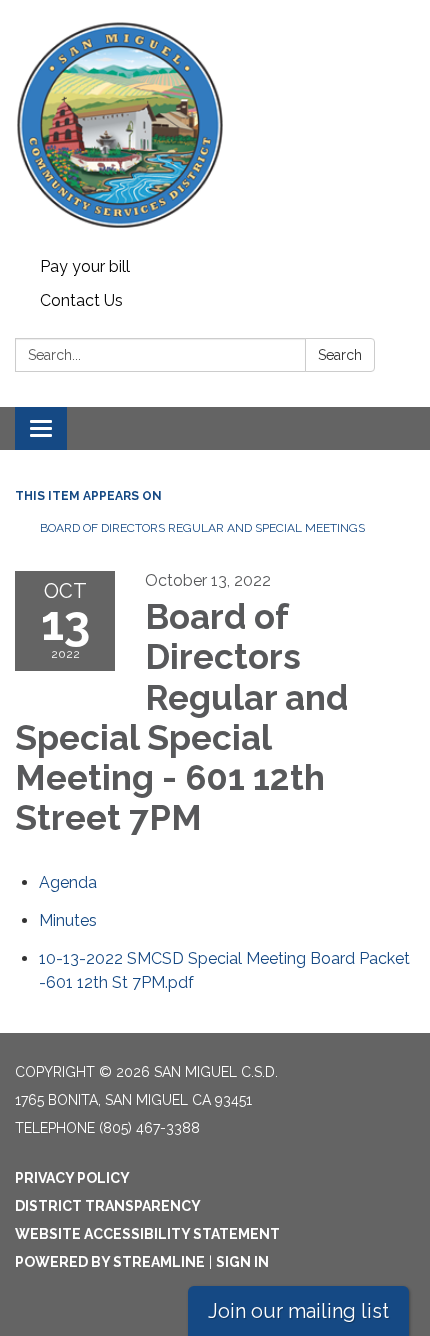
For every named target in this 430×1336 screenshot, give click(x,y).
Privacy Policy (72, 1178)
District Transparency (108, 1206)
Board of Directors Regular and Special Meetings (202, 528)
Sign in (242, 1262)
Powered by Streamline (110, 1262)
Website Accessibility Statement (147, 1234)
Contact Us (81, 300)
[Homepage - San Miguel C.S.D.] (215, 125)
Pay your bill (85, 266)
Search (340, 355)
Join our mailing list (298, 1311)
